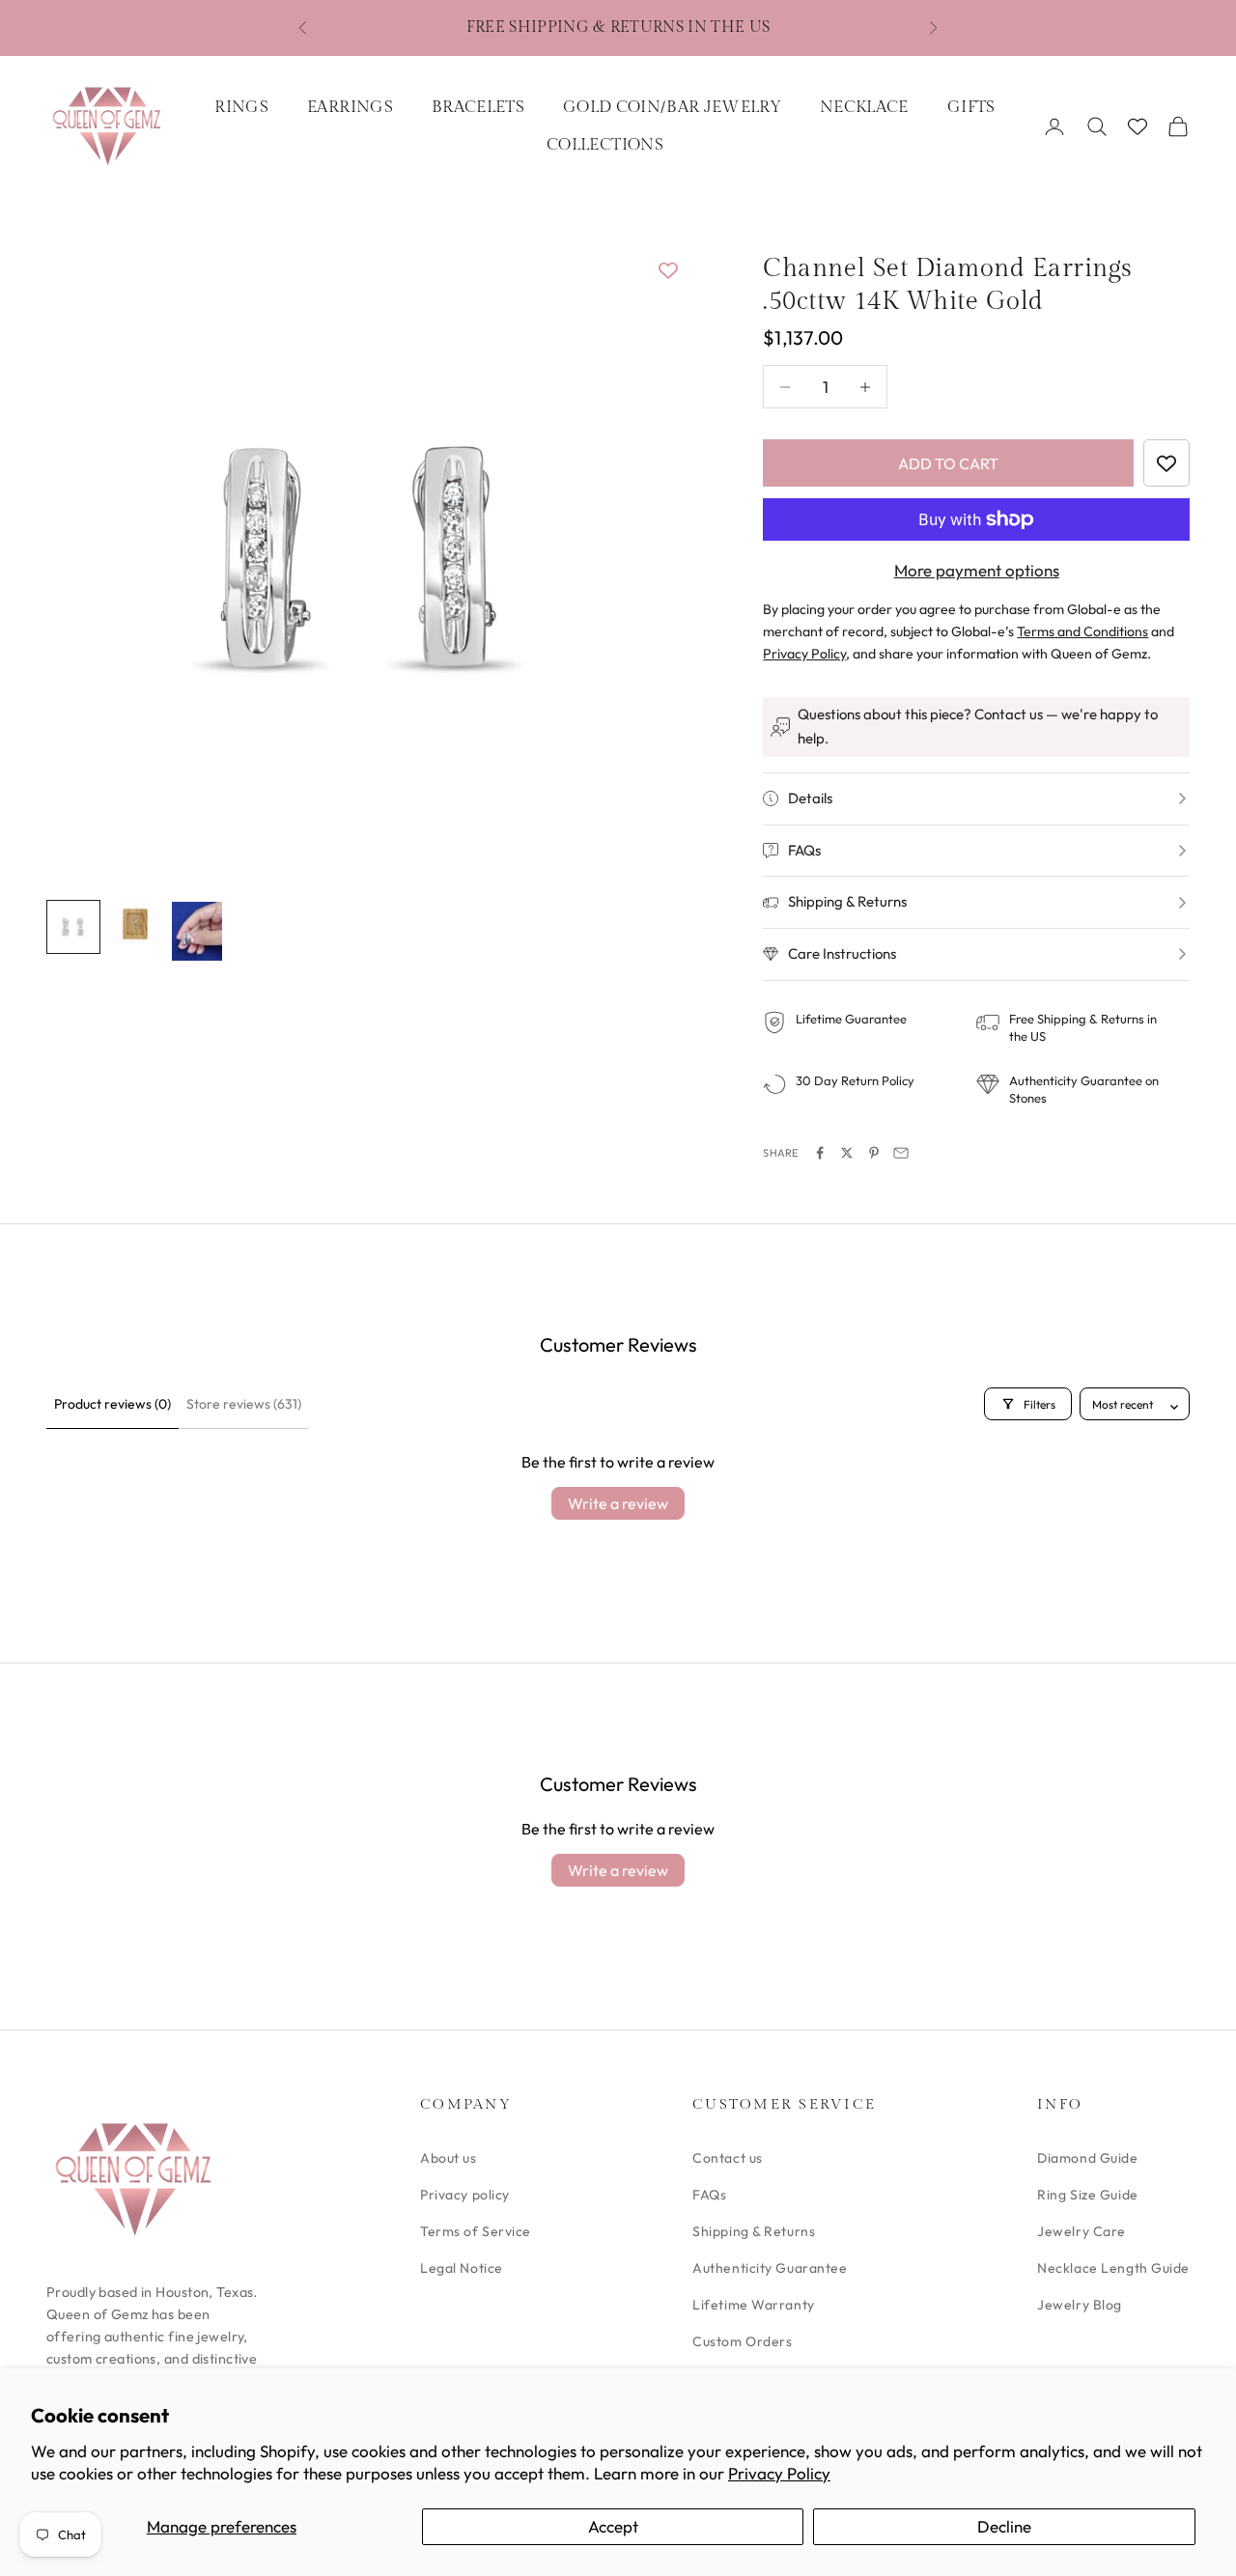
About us (448, 2158)
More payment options (977, 570)
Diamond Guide (1087, 2158)
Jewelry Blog (1080, 2305)
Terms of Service (476, 2231)
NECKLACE (864, 107)
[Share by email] (901, 1153)
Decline (1004, 2526)
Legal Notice (462, 2268)
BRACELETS (478, 107)
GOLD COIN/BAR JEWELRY (672, 107)
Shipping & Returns (754, 2231)
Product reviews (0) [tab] (112, 1404)
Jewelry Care (1081, 2231)
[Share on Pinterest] (874, 1153)
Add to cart (948, 463)
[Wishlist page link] (1138, 126)
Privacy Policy (779, 2473)
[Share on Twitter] (847, 1153)
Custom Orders (742, 2341)
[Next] (649, 557)
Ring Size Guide (1087, 2195)
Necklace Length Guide (1113, 2268)
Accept (613, 2526)
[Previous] (83, 557)
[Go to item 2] (135, 923)
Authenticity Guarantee (770, 2268)
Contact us (728, 2158)
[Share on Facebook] (820, 1153)
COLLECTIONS (605, 145)
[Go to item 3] (197, 931)
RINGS (241, 107)
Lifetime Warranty (754, 2305)
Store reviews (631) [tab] (244, 1404)
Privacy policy (465, 2195)
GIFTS (971, 107)
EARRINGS (350, 107)
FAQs (709, 2195)
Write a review (618, 1503)
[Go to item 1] (73, 927)
